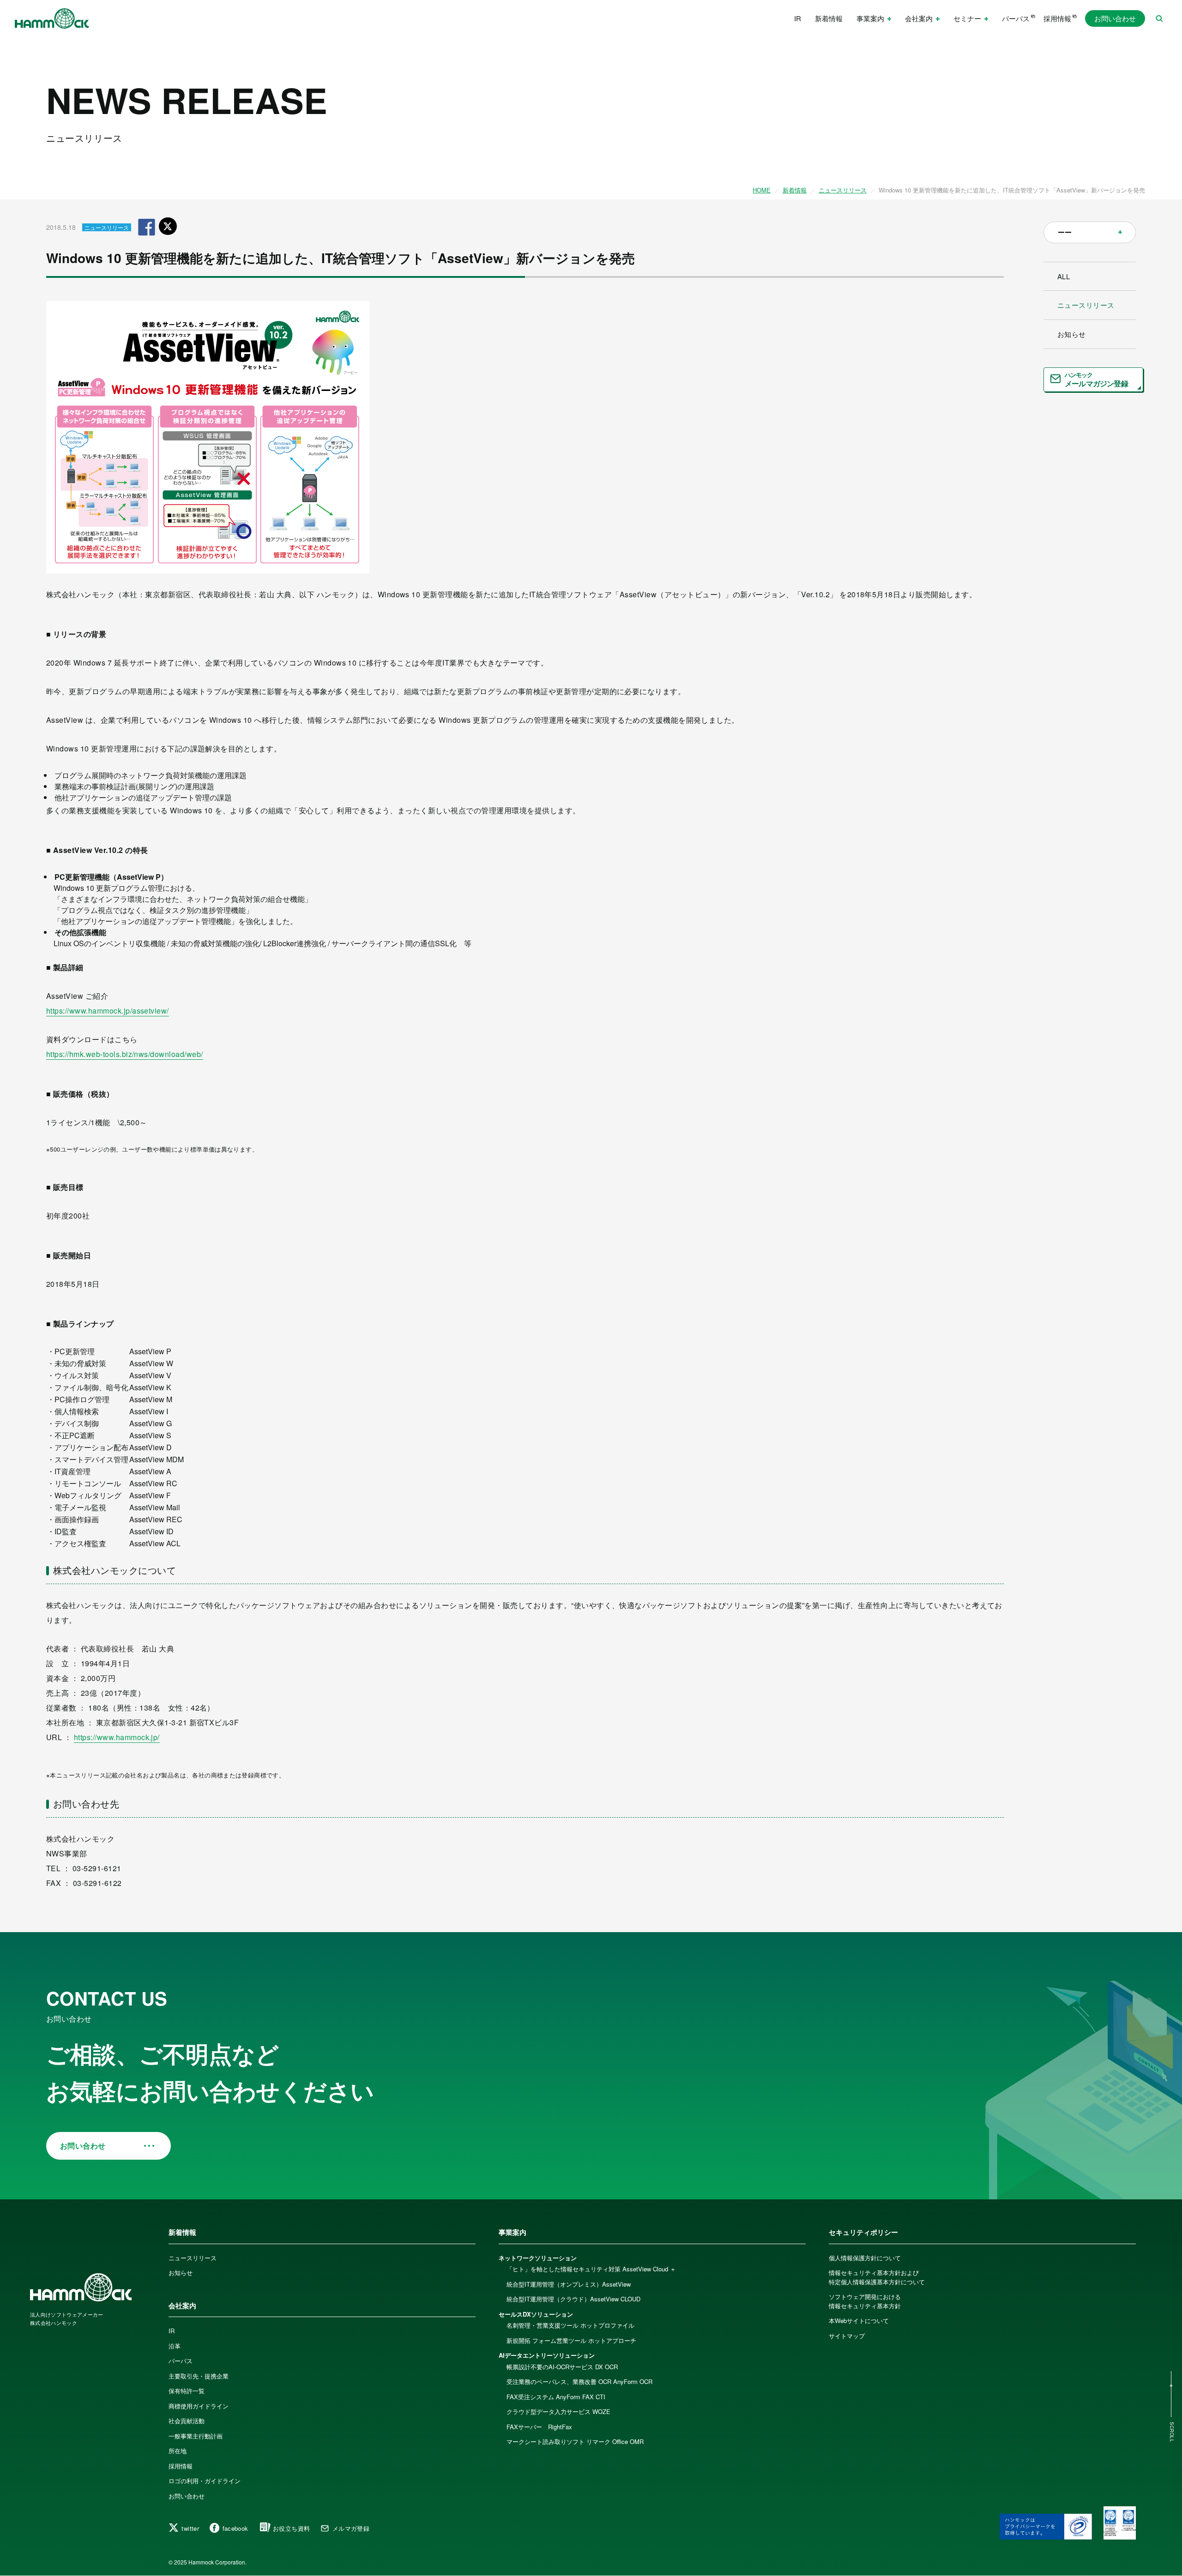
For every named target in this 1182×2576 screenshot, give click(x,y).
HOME (762, 190)
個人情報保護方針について (865, 2258)
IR (798, 18)
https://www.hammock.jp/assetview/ (108, 1011)
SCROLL (1172, 2432)
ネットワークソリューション (538, 2258)
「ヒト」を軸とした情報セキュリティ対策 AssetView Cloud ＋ (591, 2269)
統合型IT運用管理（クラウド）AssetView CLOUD (573, 2299)
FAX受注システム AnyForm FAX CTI (556, 2397)
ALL (1064, 276)
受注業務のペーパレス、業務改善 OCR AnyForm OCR (579, 2381)
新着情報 (829, 18)
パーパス (1016, 18)
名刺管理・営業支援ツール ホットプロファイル (570, 2325)
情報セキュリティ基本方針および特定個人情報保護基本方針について (877, 2277)
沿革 (175, 2346)
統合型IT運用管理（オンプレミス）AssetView (569, 2284)
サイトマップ (847, 2336)
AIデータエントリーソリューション (547, 2355)
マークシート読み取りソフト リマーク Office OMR (575, 2441)
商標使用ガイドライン (199, 2406)
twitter (190, 2528)
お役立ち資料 (291, 2528)
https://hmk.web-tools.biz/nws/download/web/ (125, 1054)
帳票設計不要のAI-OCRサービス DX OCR (562, 2367)
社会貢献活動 (187, 2421)
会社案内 (182, 2306)
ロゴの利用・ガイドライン (205, 2481)
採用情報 (1057, 18)
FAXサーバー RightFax (539, 2427)
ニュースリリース (843, 190)
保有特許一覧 (187, 2391)
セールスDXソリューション (536, 2314)
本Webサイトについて (859, 2321)
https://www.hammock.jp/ (117, 1737)
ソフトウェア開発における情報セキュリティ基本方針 (865, 2301)
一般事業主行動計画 (196, 2436)
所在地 (178, 2451)
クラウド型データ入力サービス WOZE (558, 2411)
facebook (235, 2528)
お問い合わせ (1115, 18)
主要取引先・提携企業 (199, 2376)
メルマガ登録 (351, 2528)
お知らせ (1072, 334)
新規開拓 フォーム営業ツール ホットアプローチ (571, 2340)
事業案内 (513, 2232)
